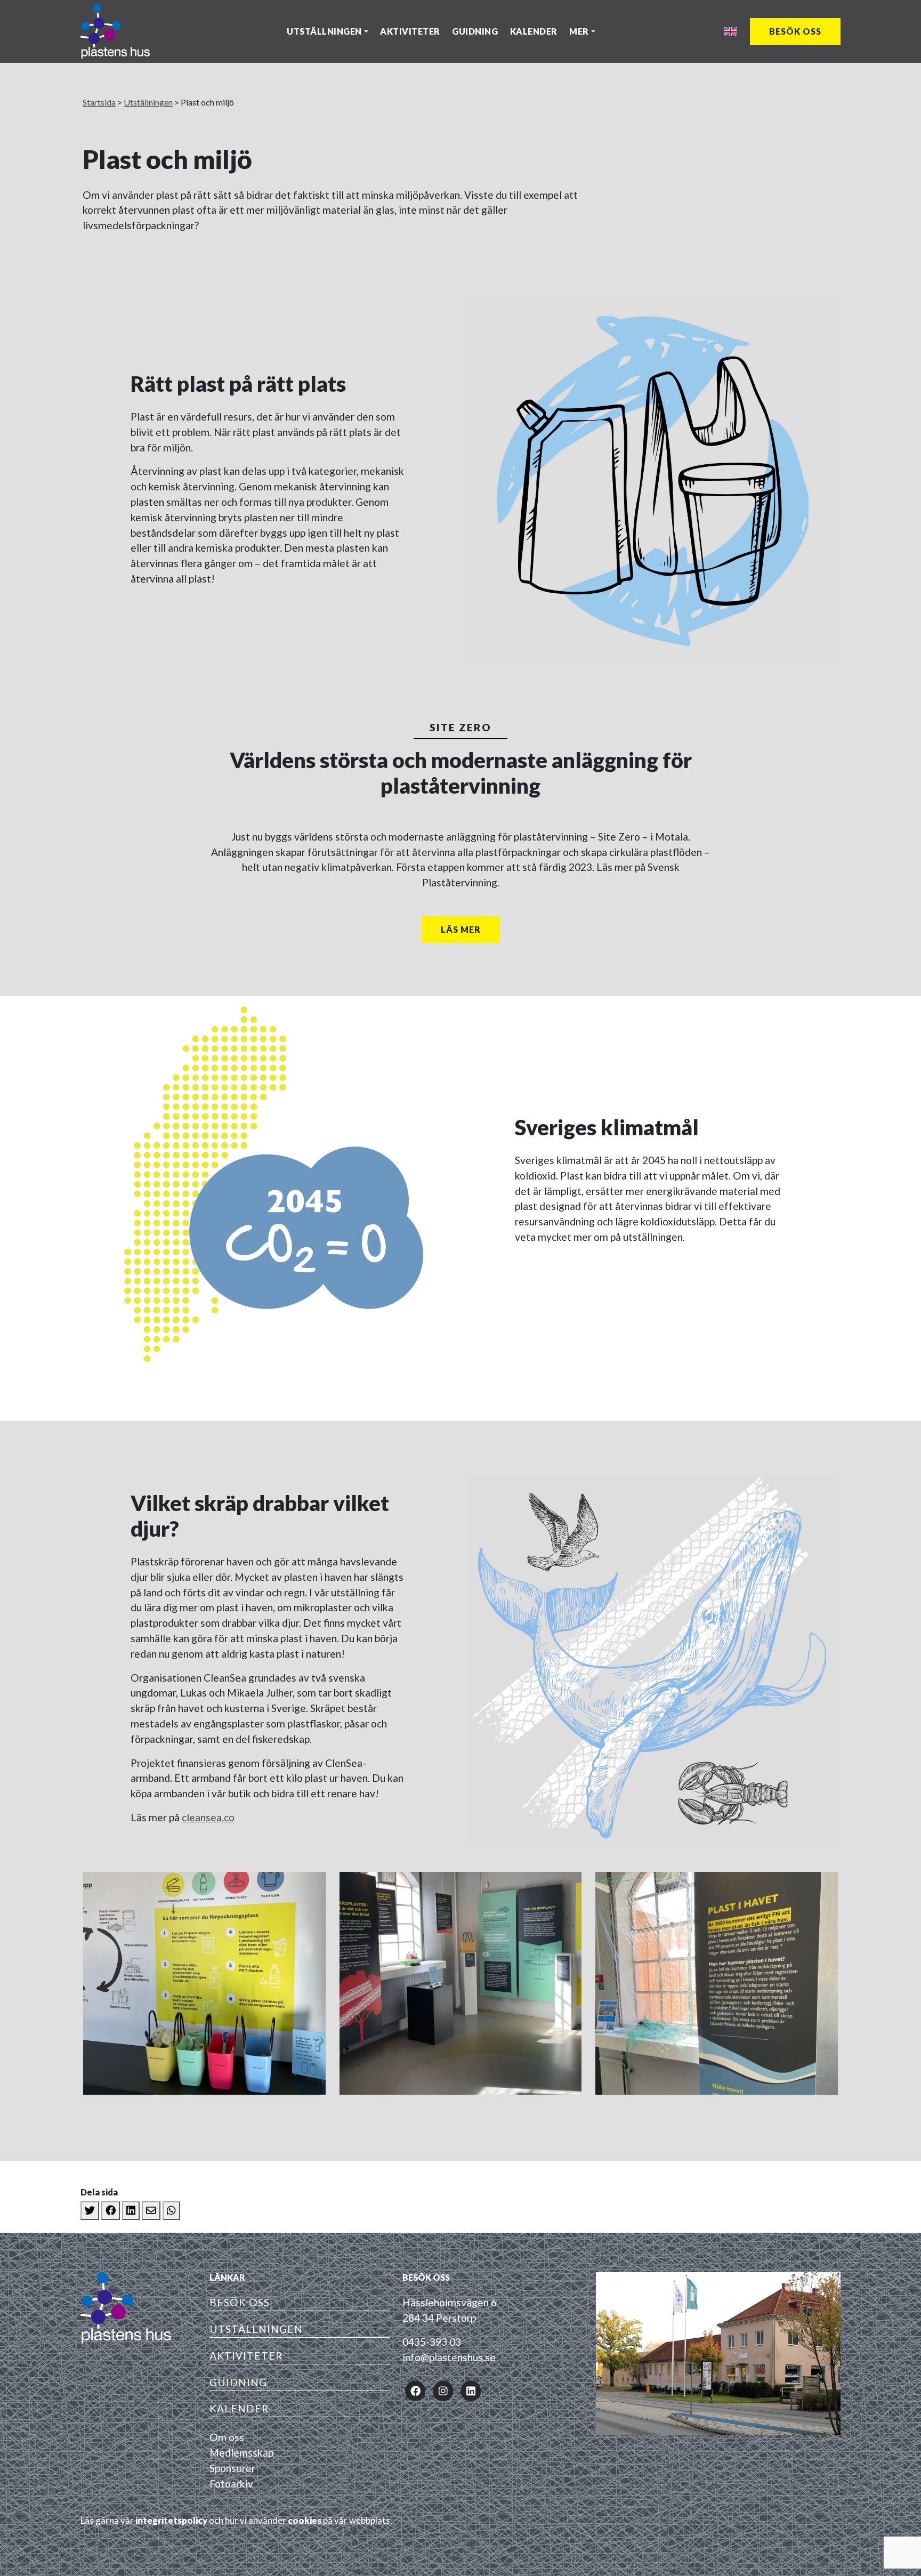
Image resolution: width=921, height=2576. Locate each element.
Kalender (534, 31)
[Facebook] (111, 2211)
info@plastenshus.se (449, 2357)
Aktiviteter (410, 31)
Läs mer (461, 929)
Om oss (227, 2437)
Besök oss (795, 31)
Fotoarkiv (231, 2484)
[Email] (151, 2211)
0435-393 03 (432, 2342)
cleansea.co (208, 1817)
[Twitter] (90, 2211)
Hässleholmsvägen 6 (450, 2302)
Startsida (99, 102)
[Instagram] (443, 2390)
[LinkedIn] (131, 2211)
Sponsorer (232, 2468)
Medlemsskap (241, 2453)
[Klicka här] (204, 1983)
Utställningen (324, 31)
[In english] (730, 32)
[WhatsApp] (171, 2211)
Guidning (475, 31)
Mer (579, 31)
